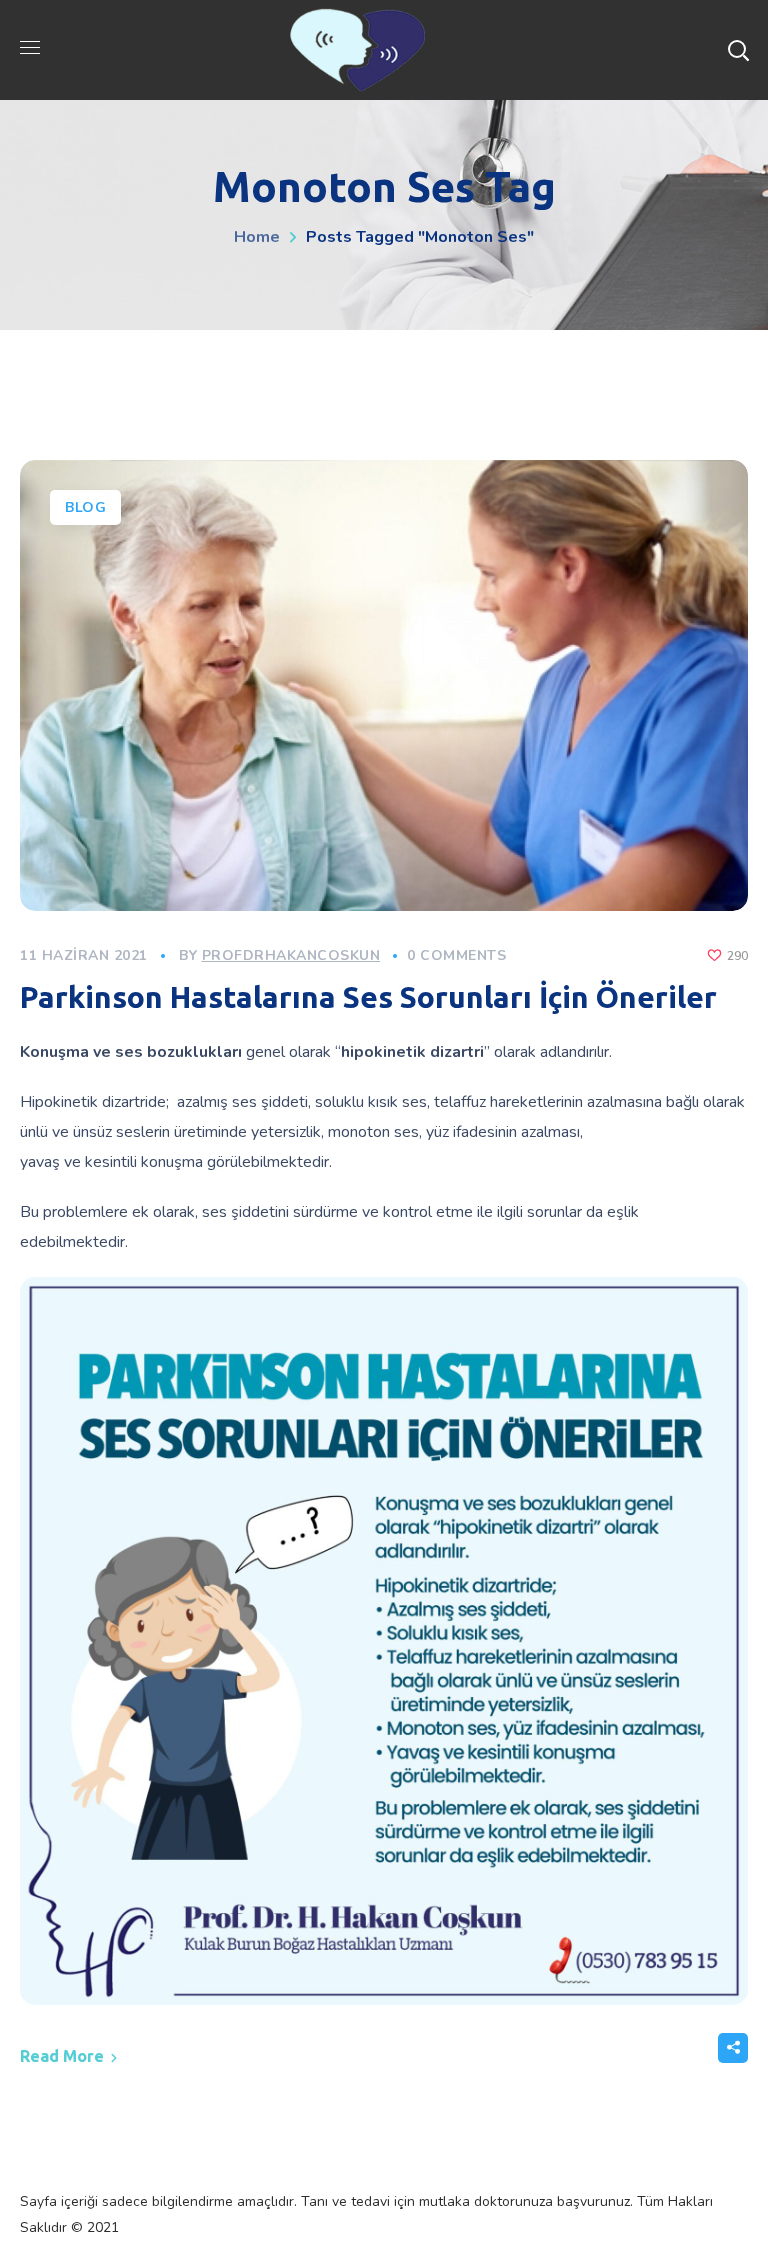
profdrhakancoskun (291, 955)
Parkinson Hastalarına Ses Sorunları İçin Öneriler (368, 997)
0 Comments (456, 955)
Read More (62, 2056)
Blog (85, 507)
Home (257, 237)
